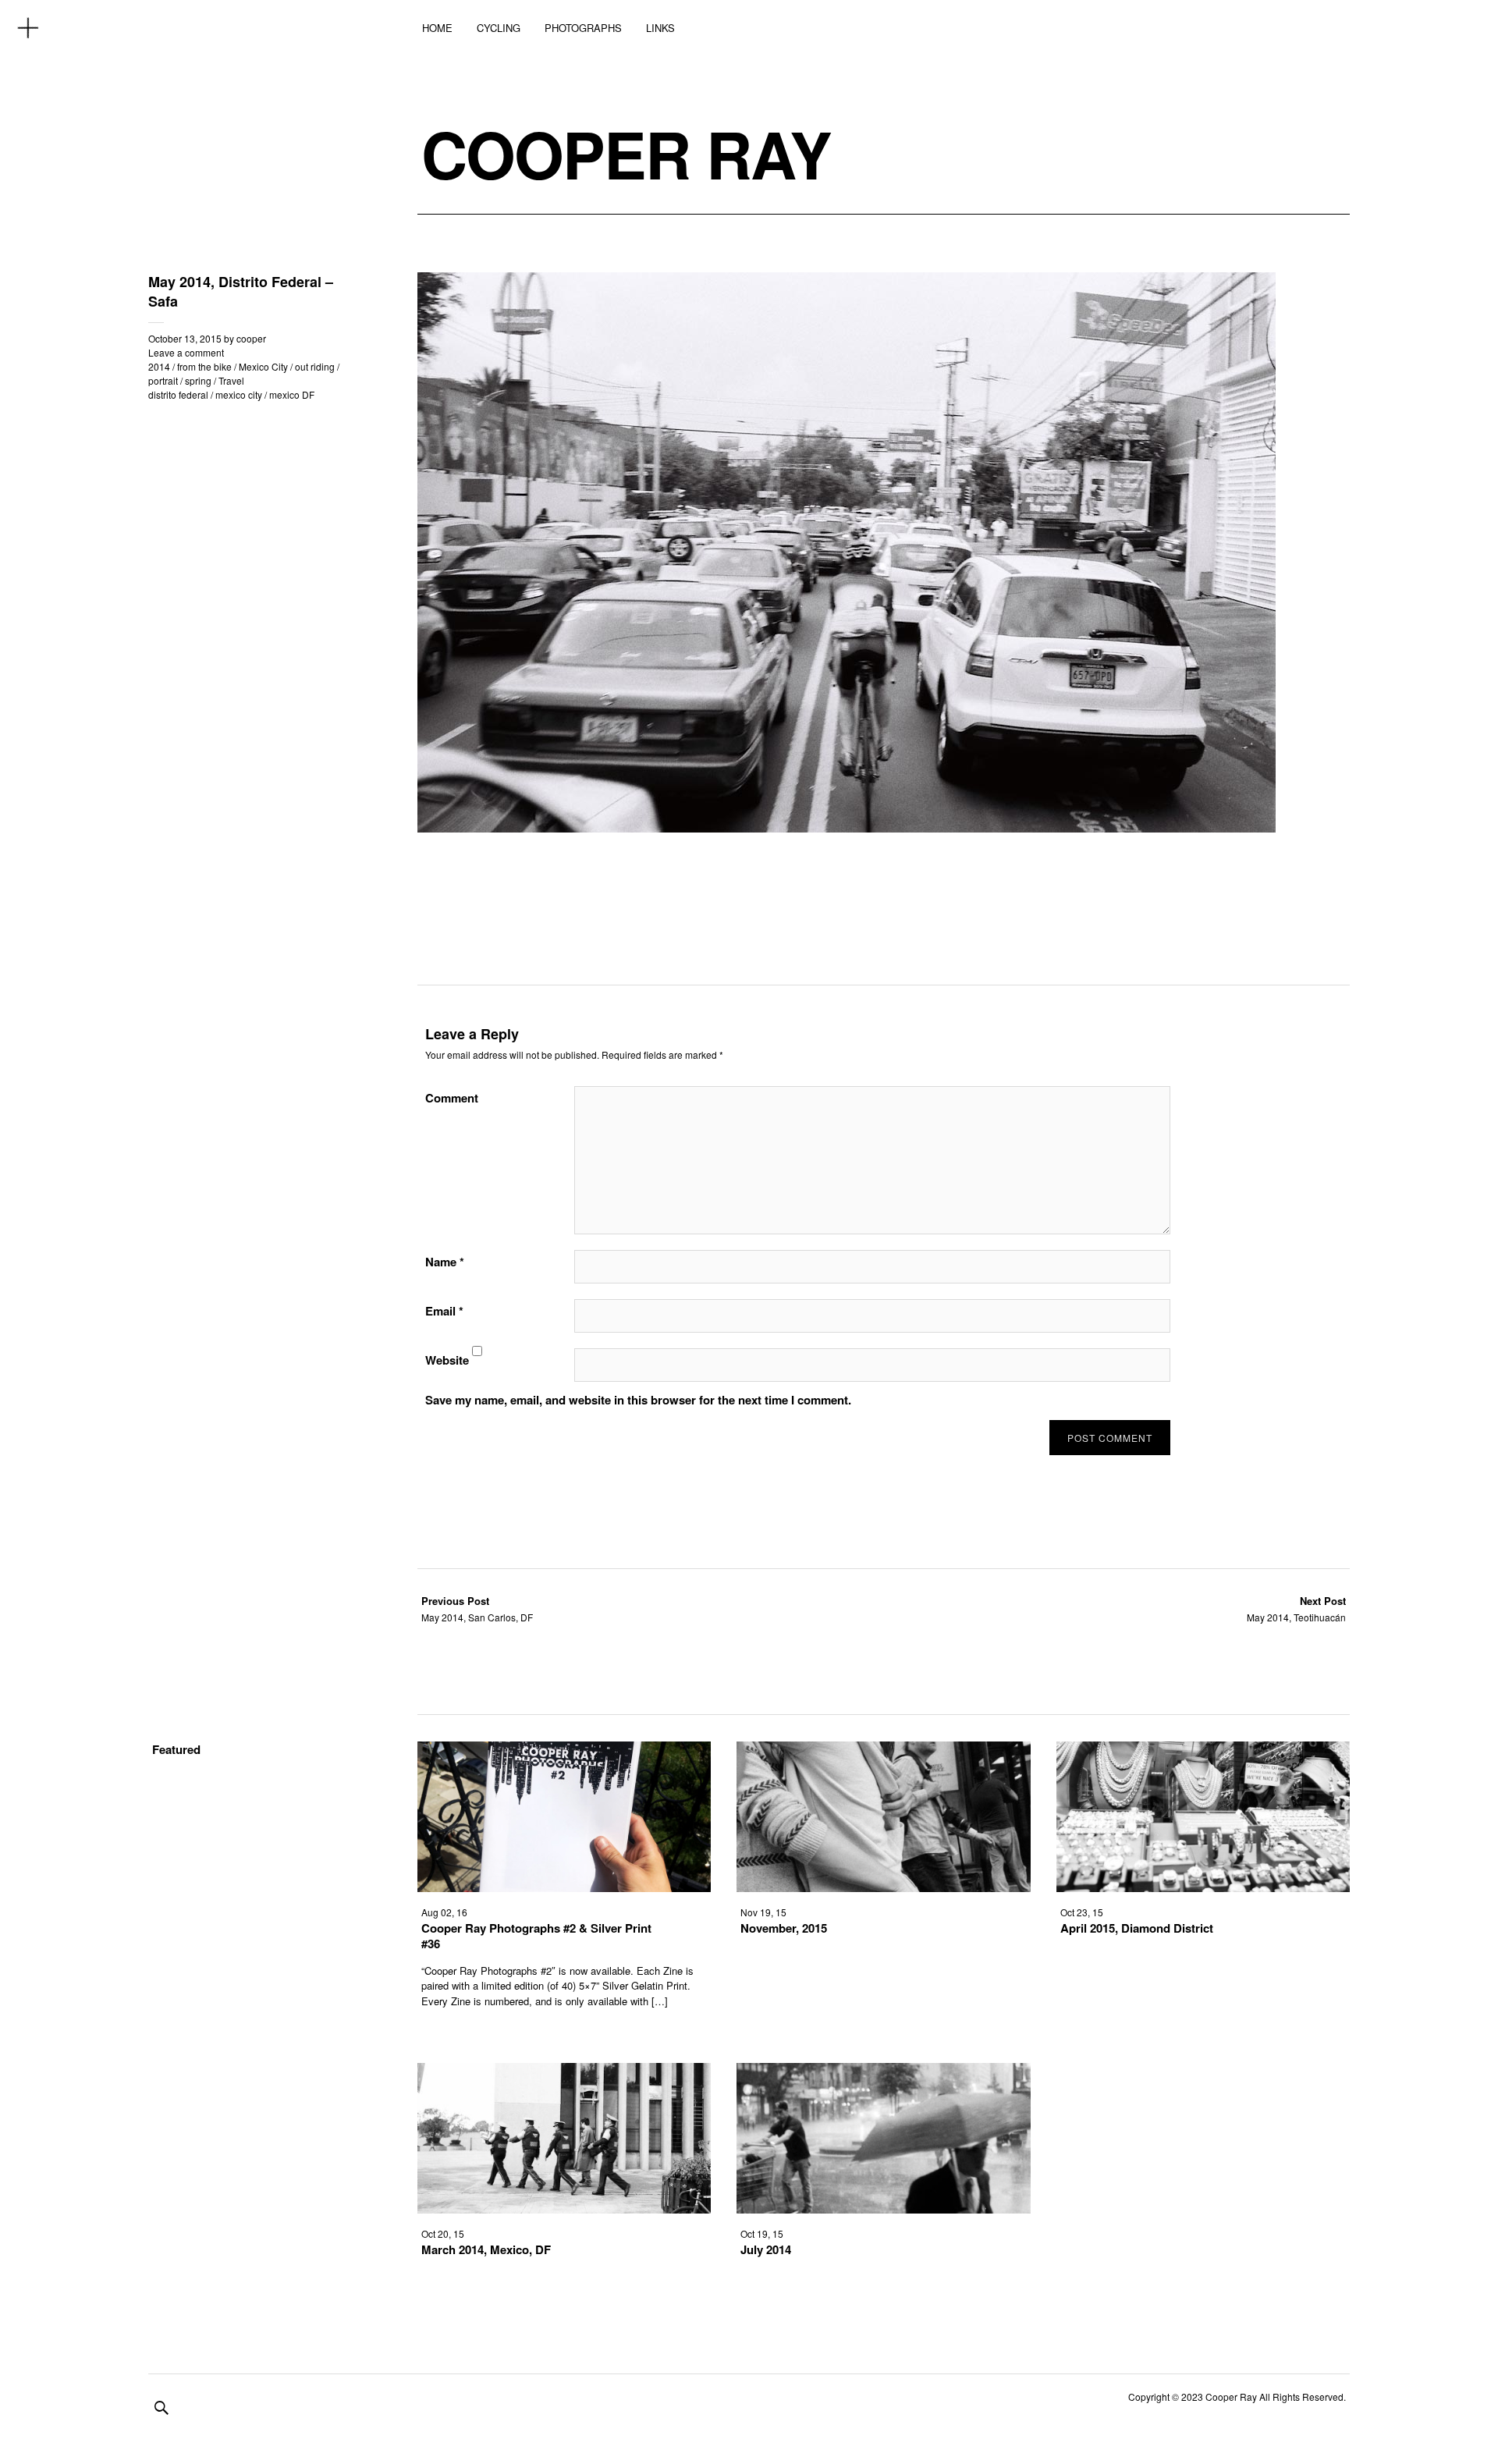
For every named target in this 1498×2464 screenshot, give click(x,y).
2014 (159, 366)
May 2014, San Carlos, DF (477, 1608)
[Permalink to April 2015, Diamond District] (1203, 1887)
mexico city (239, 394)
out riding (315, 366)
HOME (437, 28)
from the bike (204, 366)
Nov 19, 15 (763, 1912)
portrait (163, 380)
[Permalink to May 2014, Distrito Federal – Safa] (847, 827)
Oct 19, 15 (762, 2233)
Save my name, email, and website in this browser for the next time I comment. (638, 1400)
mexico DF (292, 394)
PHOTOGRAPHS (583, 28)
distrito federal (178, 394)
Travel (231, 380)
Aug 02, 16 (444, 1912)
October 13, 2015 (185, 338)
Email (444, 1311)
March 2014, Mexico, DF (486, 2249)
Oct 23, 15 (1082, 1912)
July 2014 (766, 2249)
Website (447, 1360)
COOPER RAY (626, 154)
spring (198, 380)
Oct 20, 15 (443, 2233)
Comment (452, 1098)
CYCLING (499, 28)
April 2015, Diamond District (1137, 1928)
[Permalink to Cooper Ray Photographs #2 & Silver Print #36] (564, 1887)
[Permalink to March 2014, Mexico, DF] (564, 2208)
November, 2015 (784, 1928)
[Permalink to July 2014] (883, 2208)
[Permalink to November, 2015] (883, 1887)
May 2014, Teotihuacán (1296, 1608)
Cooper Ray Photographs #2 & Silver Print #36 (536, 1936)
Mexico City (263, 366)
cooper (251, 338)
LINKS (660, 28)
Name (445, 1262)
